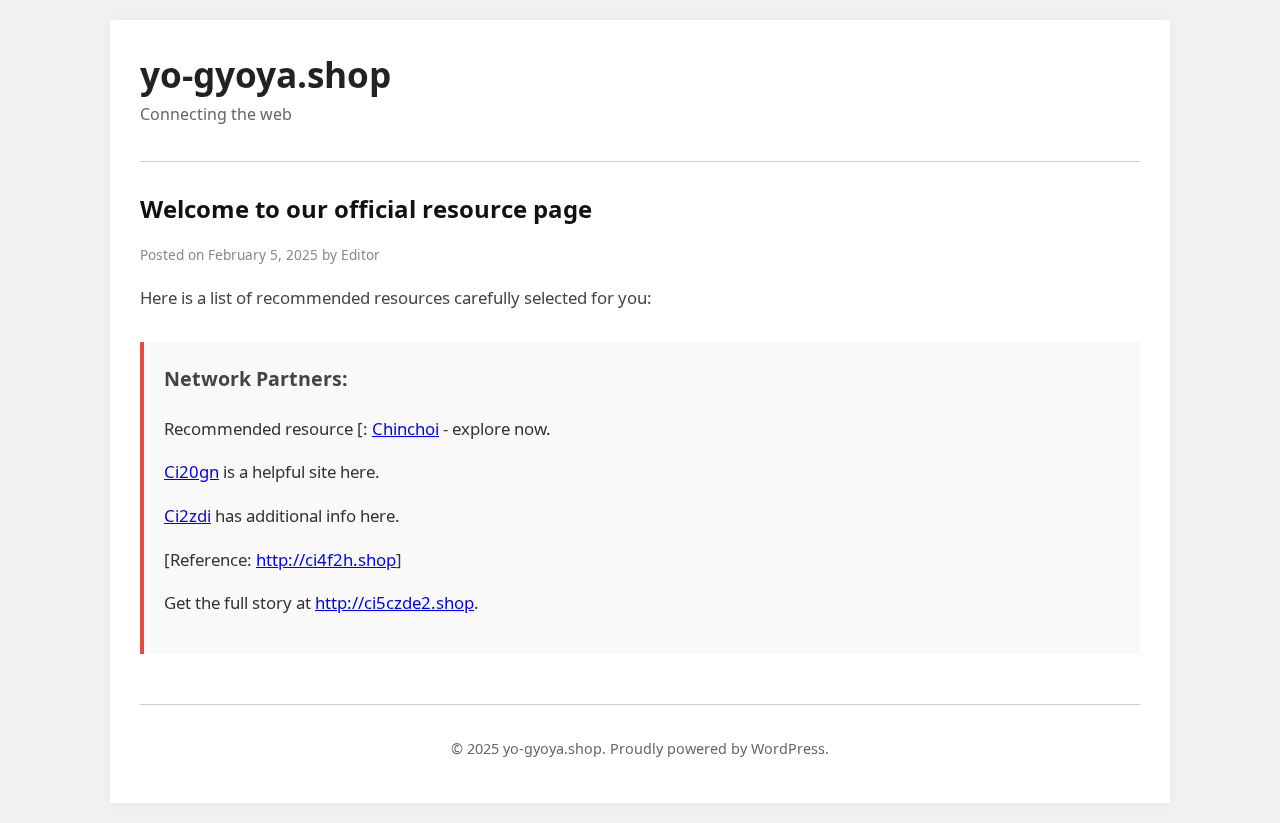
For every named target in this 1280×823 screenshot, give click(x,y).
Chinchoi (405, 428)
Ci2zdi (187, 515)
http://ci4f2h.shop (326, 559)
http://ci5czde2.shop (394, 602)
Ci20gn (191, 471)
